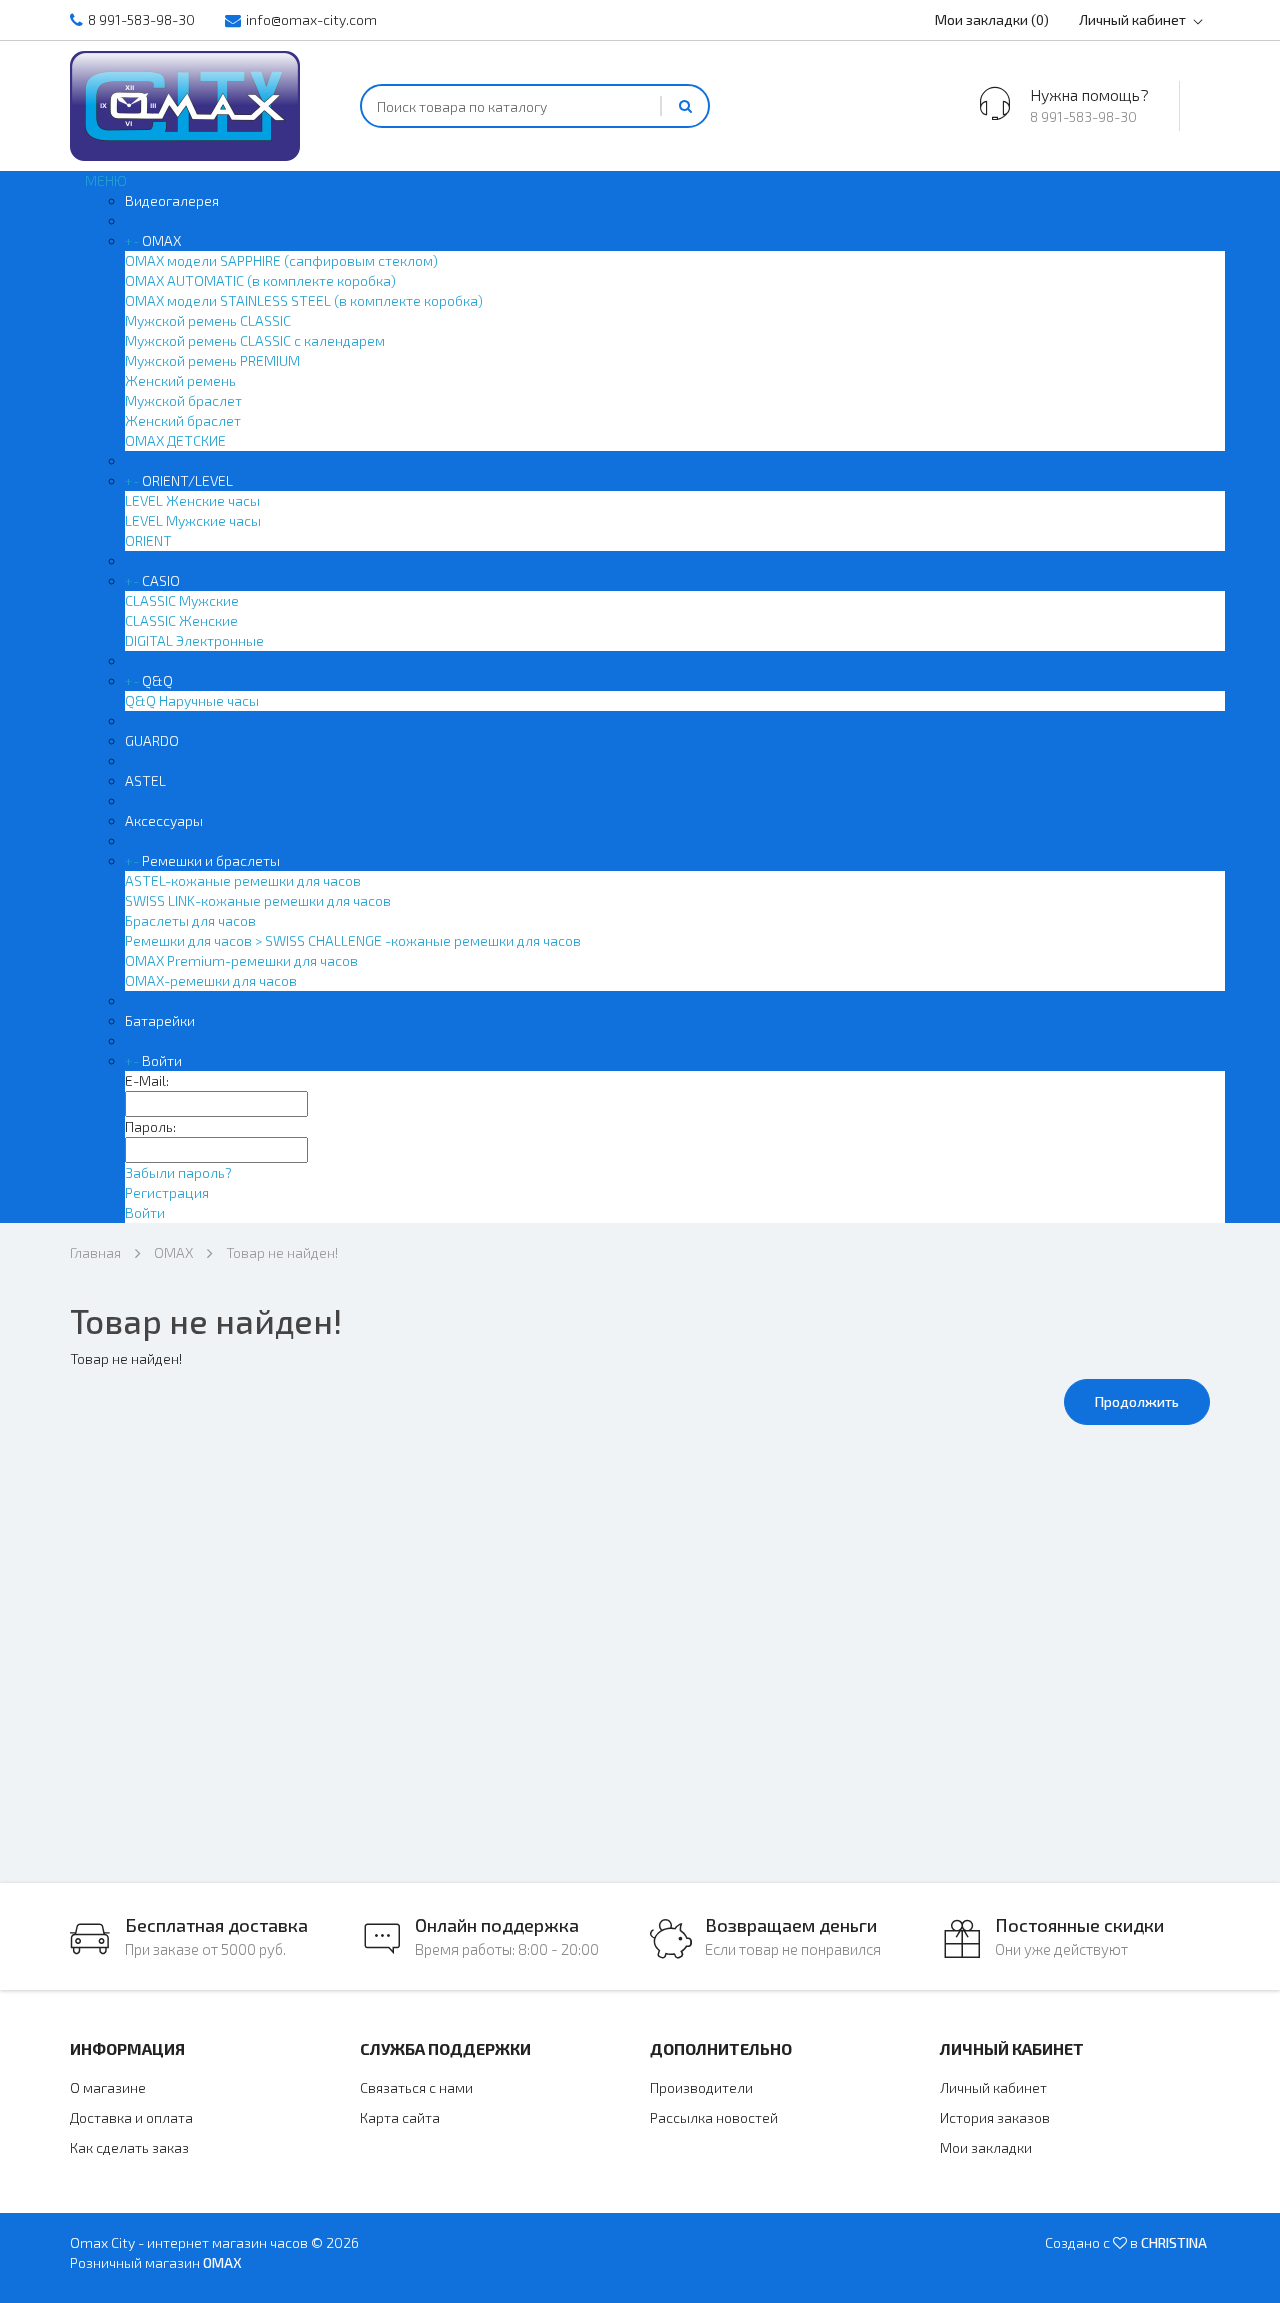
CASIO (161, 580)
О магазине (108, 2087)
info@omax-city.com (311, 19)
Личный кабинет (1132, 19)
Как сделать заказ (129, 2147)
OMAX (161, 240)
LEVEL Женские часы (192, 500)
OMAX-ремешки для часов (211, 980)
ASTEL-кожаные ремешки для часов (243, 880)
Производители (701, 2087)
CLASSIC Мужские (182, 600)
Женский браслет (183, 420)
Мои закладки (986, 2147)
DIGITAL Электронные (194, 640)
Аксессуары (164, 820)
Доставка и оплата (131, 2117)
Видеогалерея (172, 200)
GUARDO (152, 740)
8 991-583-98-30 (141, 19)
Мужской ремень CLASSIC (208, 320)
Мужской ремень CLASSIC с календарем (255, 340)
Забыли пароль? (178, 1172)
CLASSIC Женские (181, 620)
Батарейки (160, 1020)
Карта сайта (400, 2117)
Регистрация (167, 1192)
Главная (95, 1252)
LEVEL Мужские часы (193, 520)
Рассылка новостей (714, 2117)
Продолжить (1137, 1401)
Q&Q (157, 680)
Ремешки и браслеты (211, 860)
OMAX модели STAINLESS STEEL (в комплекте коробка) (304, 300)
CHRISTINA (1174, 2242)
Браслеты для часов (190, 920)
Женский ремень (180, 380)
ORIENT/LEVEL (187, 480)
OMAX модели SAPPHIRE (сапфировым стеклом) (281, 260)
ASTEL (145, 780)
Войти (162, 1060)
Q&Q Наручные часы (192, 700)
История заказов (995, 2117)
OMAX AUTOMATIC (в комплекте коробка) (260, 280)
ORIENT (148, 540)
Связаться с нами (416, 2087)
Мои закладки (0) (992, 19)
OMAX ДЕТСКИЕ (175, 440)
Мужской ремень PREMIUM (212, 360)
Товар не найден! (282, 1252)
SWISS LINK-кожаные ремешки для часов (258, 900)
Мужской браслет (183, 400)
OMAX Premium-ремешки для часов (241, 960)
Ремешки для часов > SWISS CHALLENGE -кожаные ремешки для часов (353, 940)
